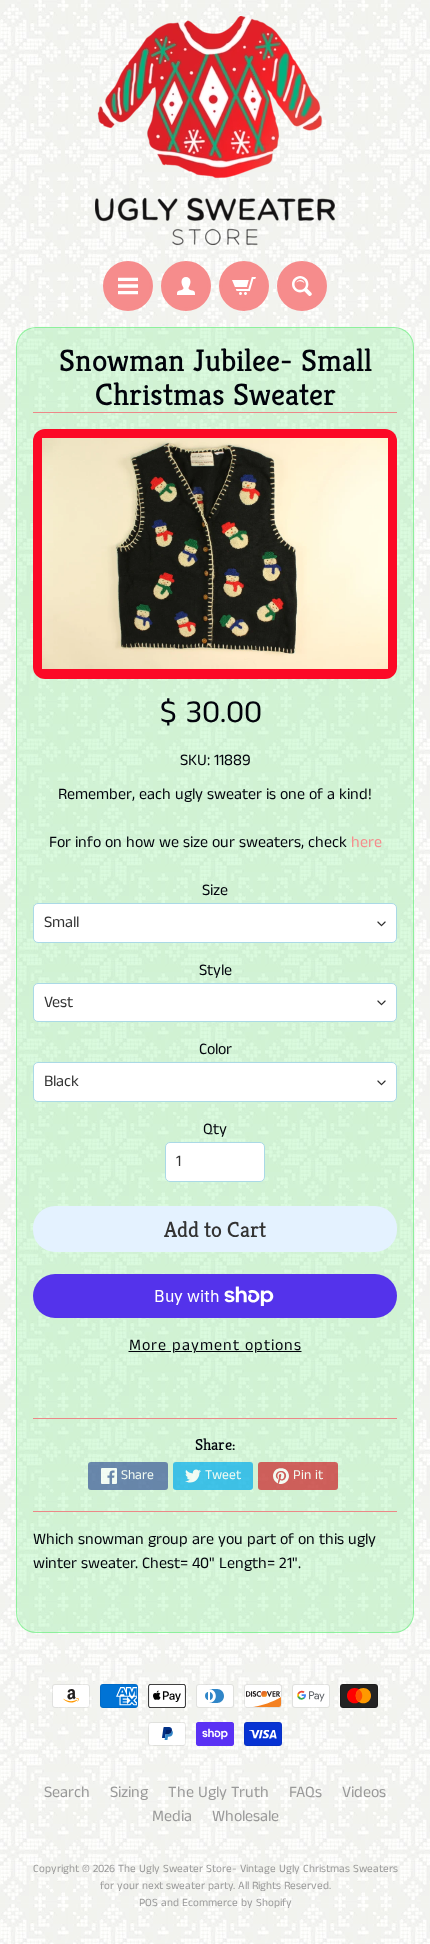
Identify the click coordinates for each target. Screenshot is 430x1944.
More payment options (215, 1345)
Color (215, 1049)
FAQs (305, 1792)
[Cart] (244, 286)
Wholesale (245, 1816)
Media (172, 1816)
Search (67, 1792)
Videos (364, 1792)
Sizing (129, 1792)
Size (215, 890)
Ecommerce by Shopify (237, 1903)
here (366, 842)
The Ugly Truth (218, 1792)
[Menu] (128, 286)
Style (215, 970)
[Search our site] (302, 286)
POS (148, 1903)
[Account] (186, 286)
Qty (215, 1129)
